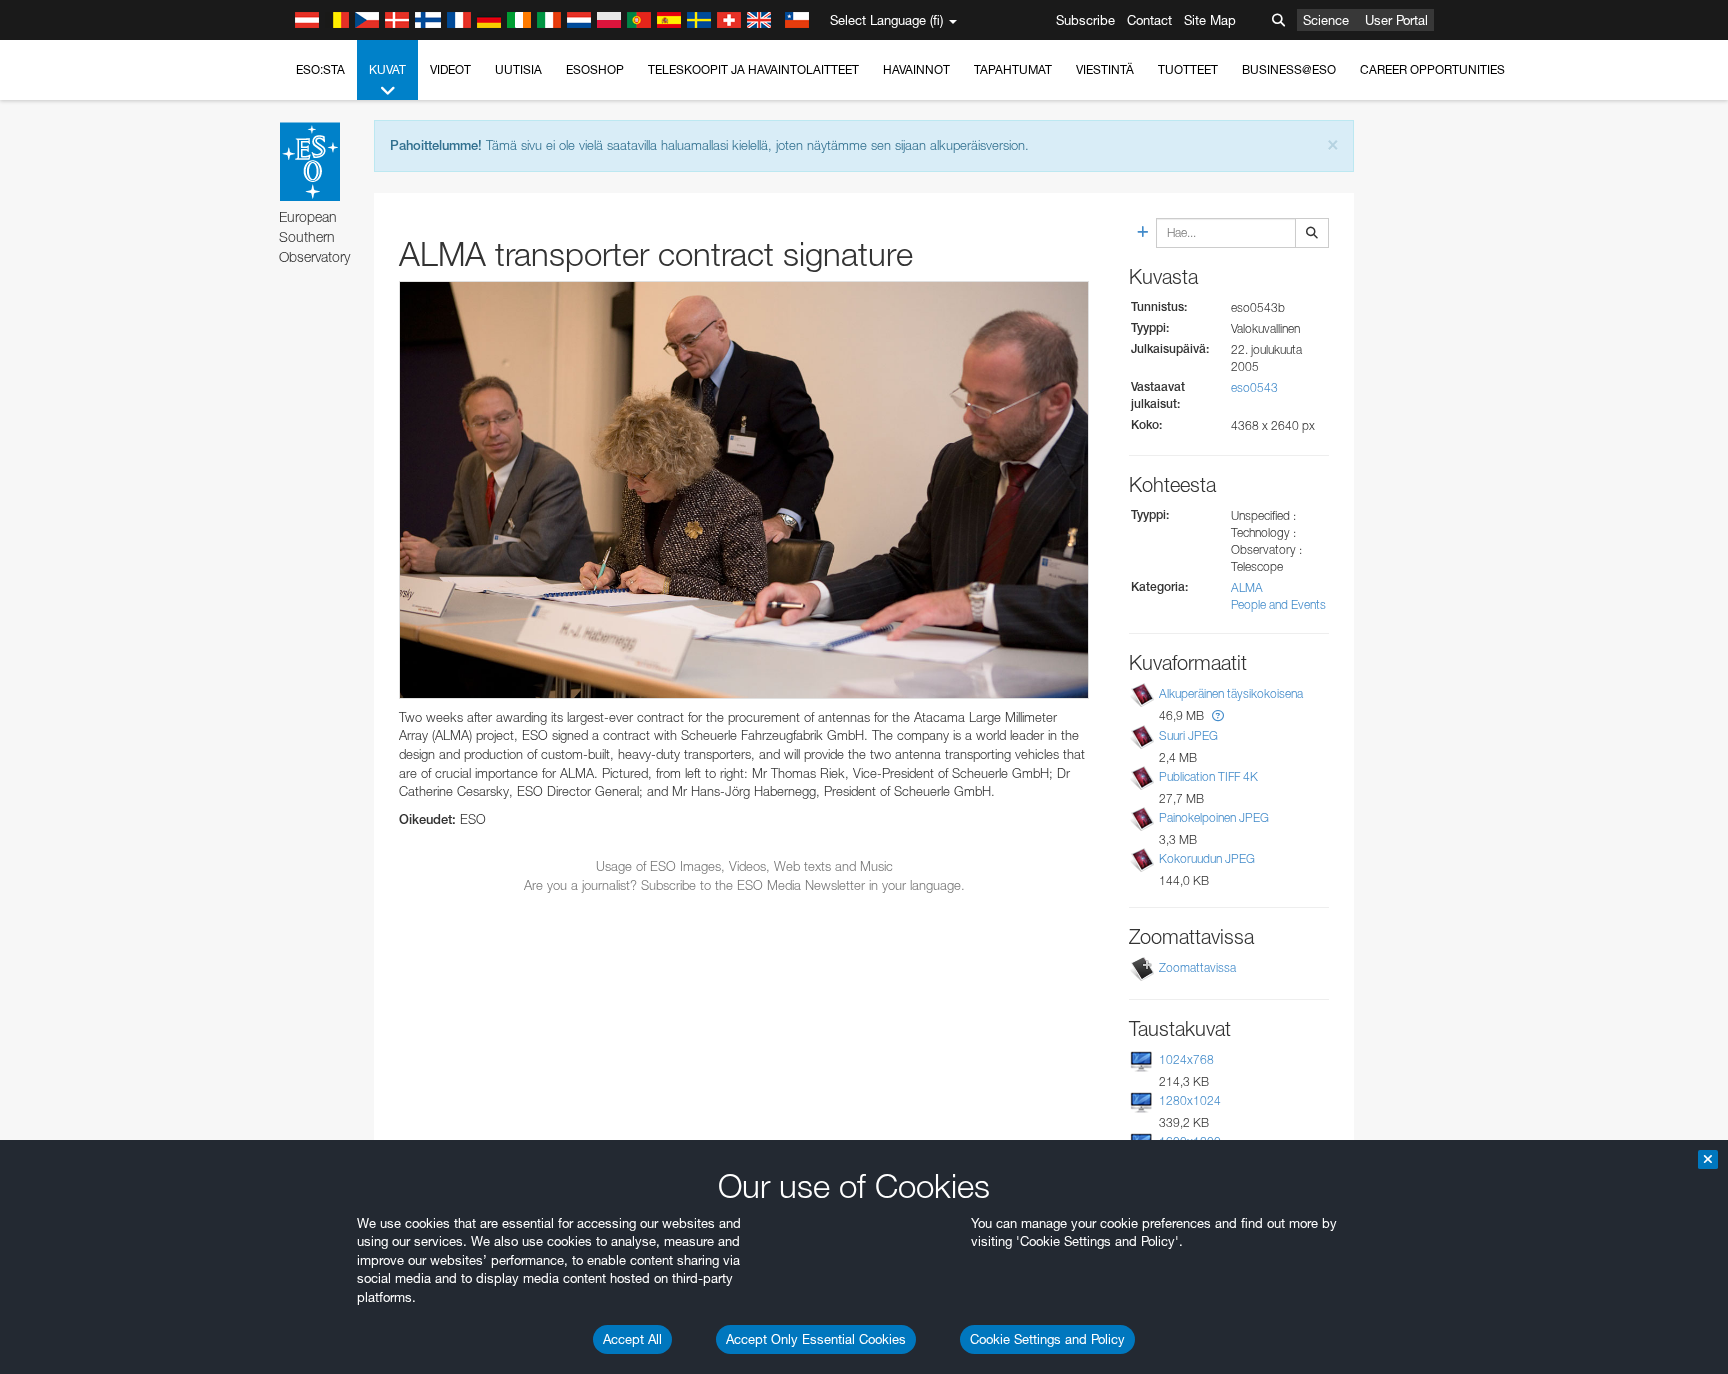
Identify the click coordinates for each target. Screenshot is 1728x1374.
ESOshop (595, 69)
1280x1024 (1190, 1100)
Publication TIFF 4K (1208, 776)
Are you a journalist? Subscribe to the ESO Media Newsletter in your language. (744, 885)
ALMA (1247, 587)
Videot (450, 69)
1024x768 (1186, 1059)
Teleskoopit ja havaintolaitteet (753, 69)
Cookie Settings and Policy (1047, 1339)
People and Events (1278, 604)
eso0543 (1254, 387)
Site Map (1210, 20)
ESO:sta (320, 69)
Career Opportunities (1432, 69)
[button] (1218, 715)
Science (1326, 20)
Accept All (632, 1339)
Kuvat (387, 69)
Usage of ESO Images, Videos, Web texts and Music (744, 866)
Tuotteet (1188, 69)
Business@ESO (1289, 69)
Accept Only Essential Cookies (816, 1339)
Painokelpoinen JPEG (1214, 817)
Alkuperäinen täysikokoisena (1231, 693)
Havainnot (916, 69)
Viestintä (1105, 69)
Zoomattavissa (1197, 967)
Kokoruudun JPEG (1207, 858)
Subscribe (1085, 20)
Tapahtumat (1013, 69)
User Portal (1396, 20)
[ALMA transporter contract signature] (744, 490)
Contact (1149, 20)
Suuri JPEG (1188, 735)
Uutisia (518, 69)
